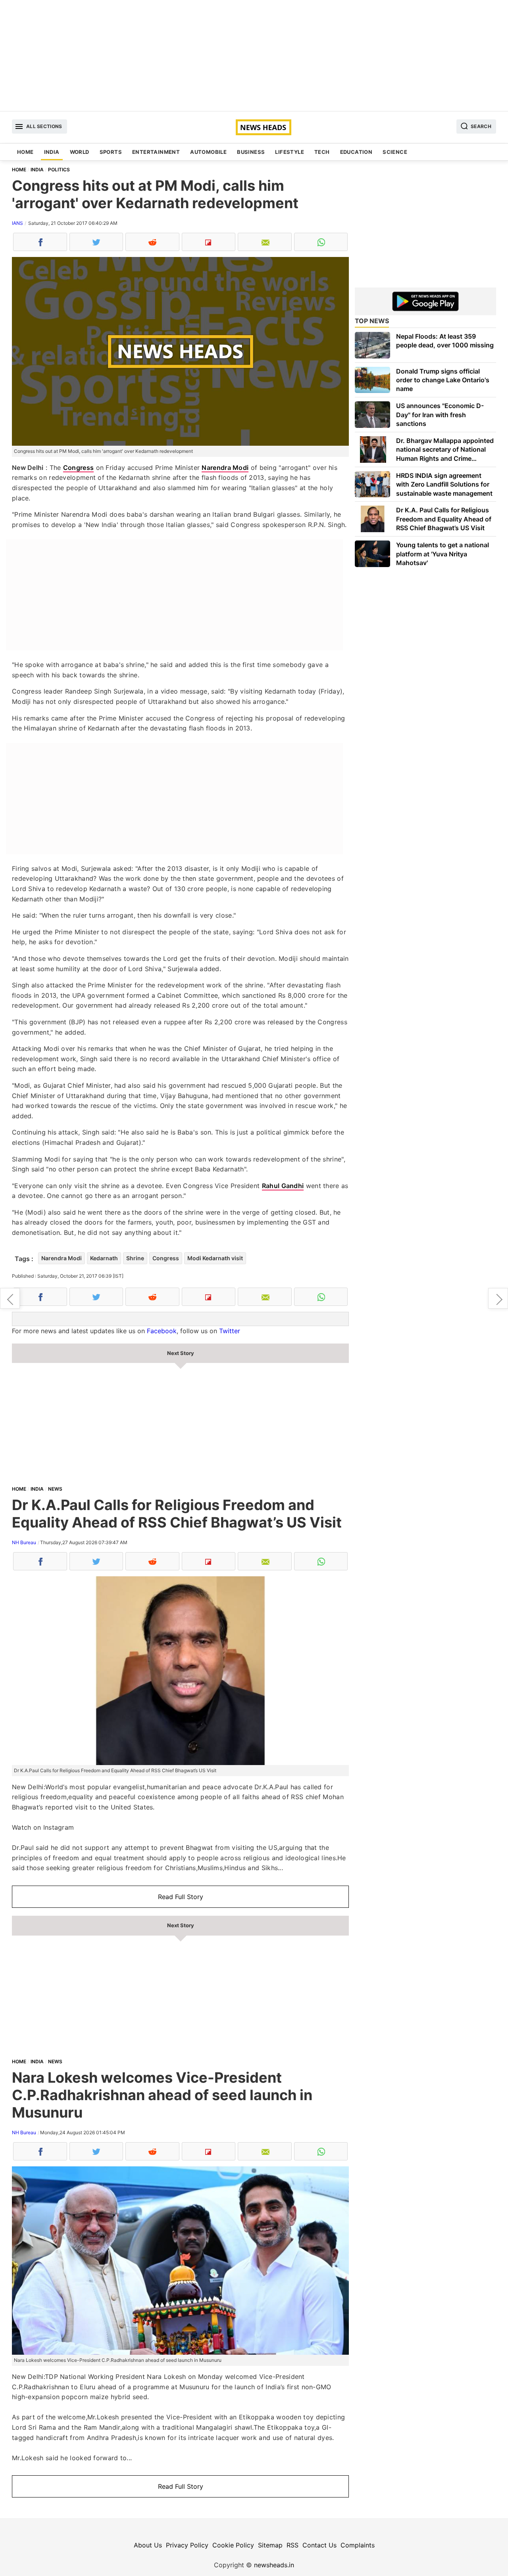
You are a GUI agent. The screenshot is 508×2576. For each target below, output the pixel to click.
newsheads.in (274, 2565)
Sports (111, 152)
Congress (78, 468)
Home (25, 152)
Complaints (358, 2545)
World (80, 152)
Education (356, 152)
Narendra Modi (225, 468)
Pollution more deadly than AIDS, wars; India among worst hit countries (10, 1298)
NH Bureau (24, 1542)
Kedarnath (104, 1258)
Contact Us (319, 2545)
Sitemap (270, 2545)
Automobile (208, 152)
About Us (148, 2545)
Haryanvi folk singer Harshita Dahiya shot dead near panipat (498, 1298)
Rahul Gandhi (283, 1186)
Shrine (135, 1258)
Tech (322, 152)
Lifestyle (290, 152)
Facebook (162, 1331)
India (52, 152)
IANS (17, 223)
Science (395, 152)
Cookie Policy (233, 2545)
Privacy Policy (187, 2545)
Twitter (230, 1331)
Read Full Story (181, 1897)
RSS (292, 2545)
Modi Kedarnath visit (215, 1258)
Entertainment (156, 152)
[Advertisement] (254, 56)
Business (251, 152)
